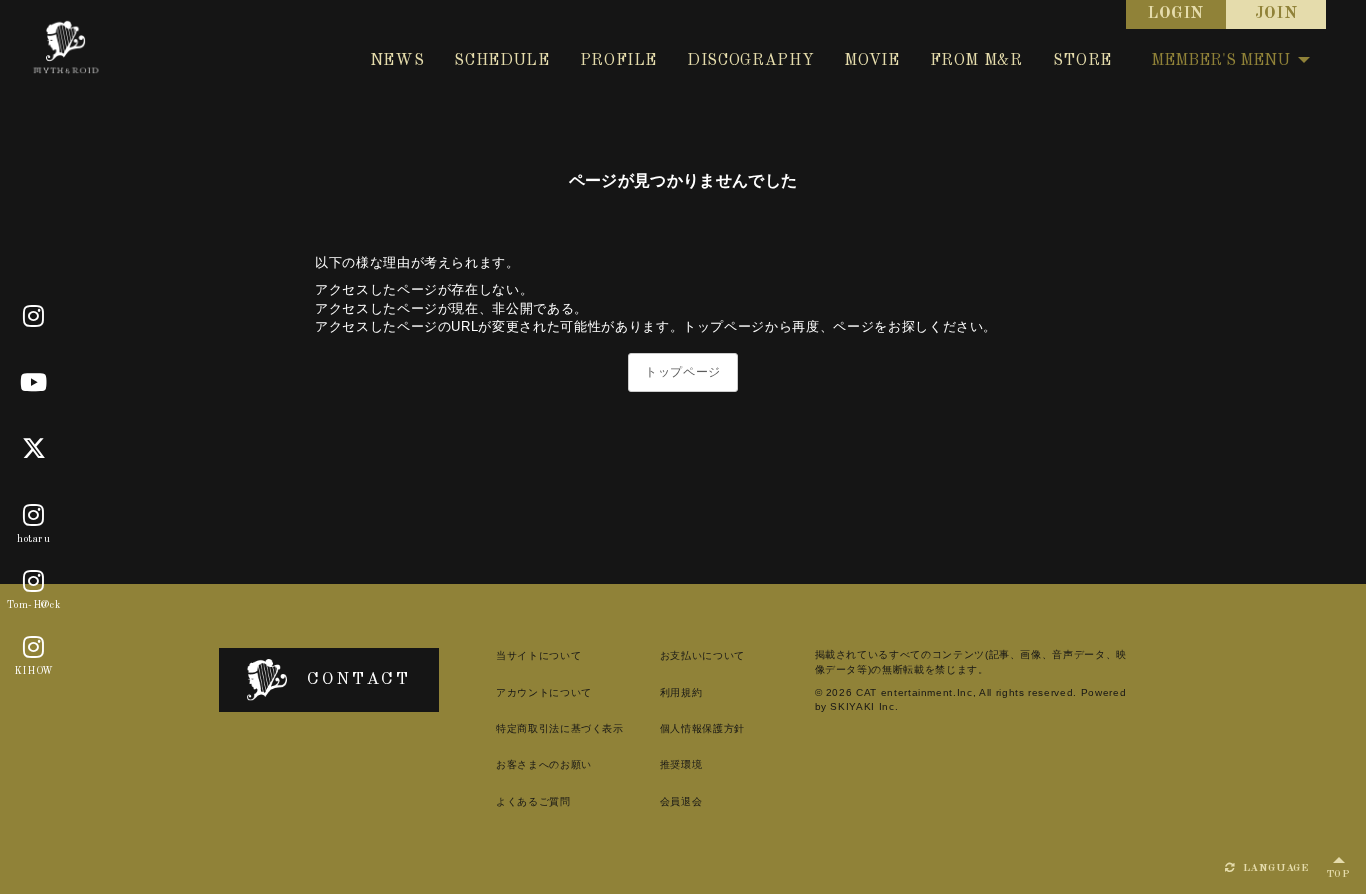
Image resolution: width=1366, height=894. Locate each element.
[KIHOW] (34, 648)
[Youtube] (34, 383)
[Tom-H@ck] (34, 582)
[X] (34, 449)
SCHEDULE (501, 61)
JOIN (1276, 14)
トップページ (683, 372)
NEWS (397, 61)
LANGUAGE (1274, 868)
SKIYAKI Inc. (864, 706)
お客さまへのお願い (544, 764)
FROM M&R (976, 61)
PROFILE (619, 61)
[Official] (34, 317)
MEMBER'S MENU (1220, 61)
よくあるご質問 (533, 801)
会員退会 (681, 801)
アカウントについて (544, 692)
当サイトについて (538, 655)
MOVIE (871, 61)
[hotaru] (34, 516)
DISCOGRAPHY (750, 61)
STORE (1082, 61)
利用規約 (681, 692)
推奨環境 (681, 764)
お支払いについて (702, 655)
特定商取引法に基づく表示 (560, 728)
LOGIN (1176, 14)
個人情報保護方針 (702, 728)
